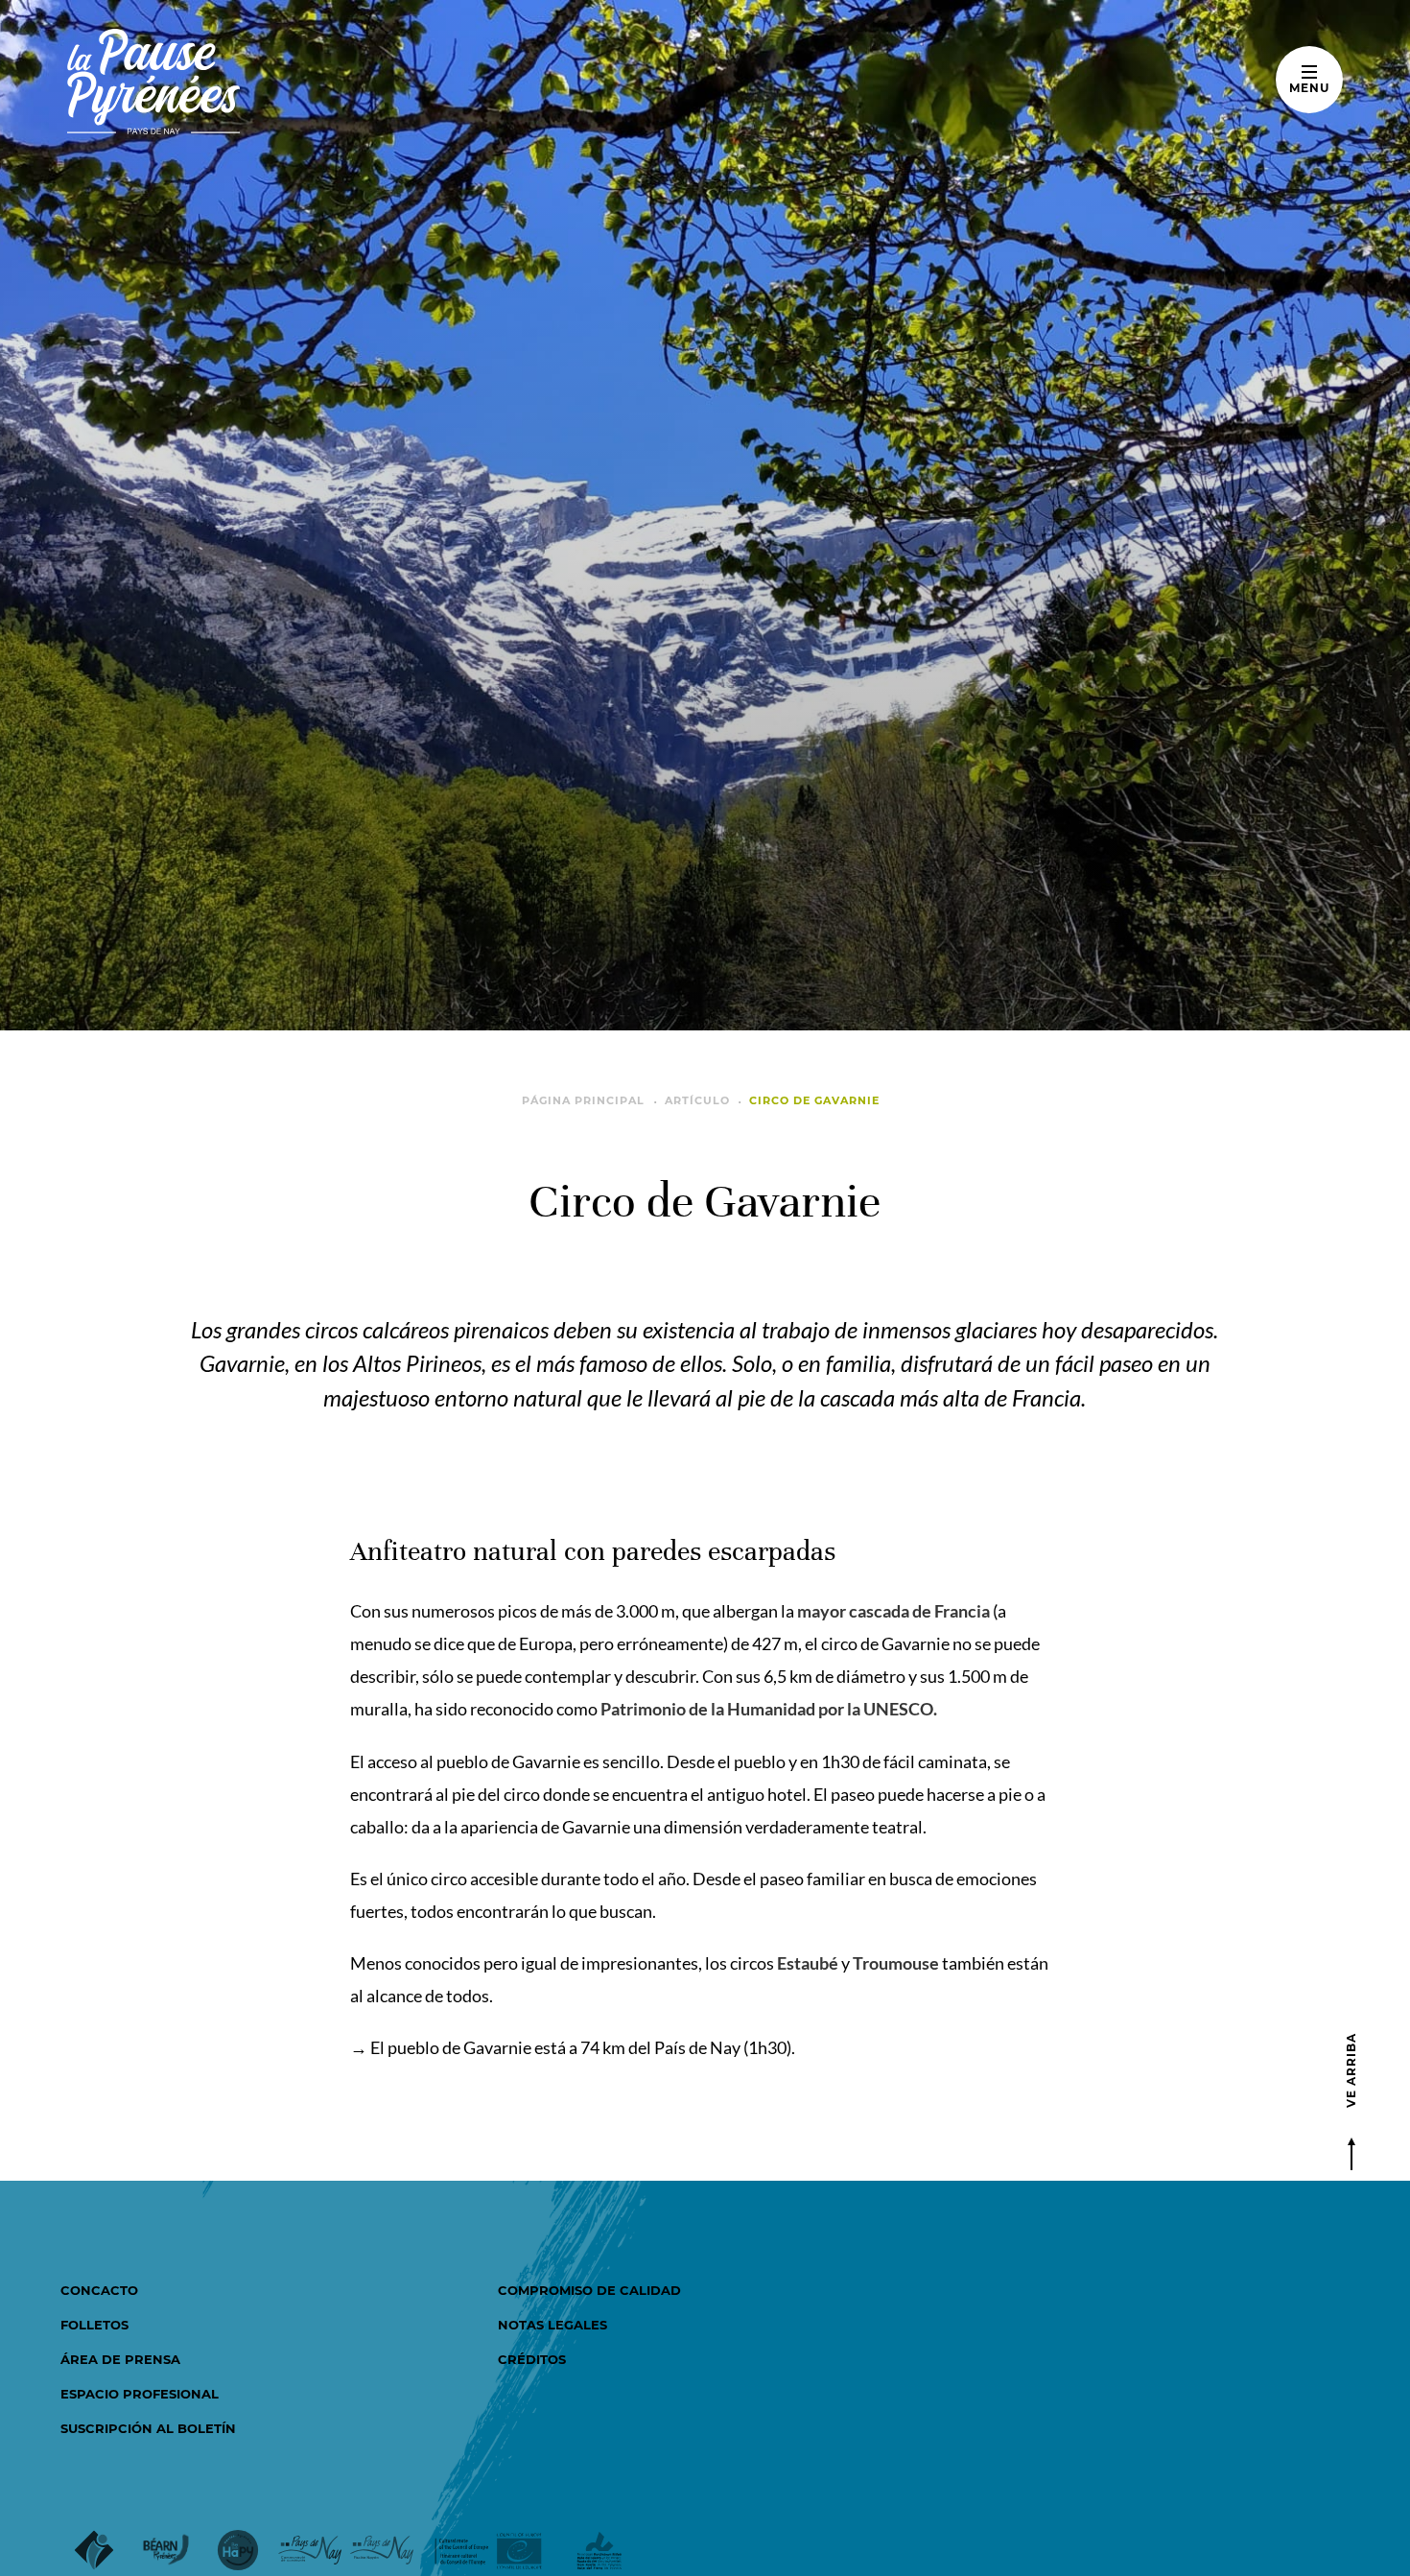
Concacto (99, 2290)
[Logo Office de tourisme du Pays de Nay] (213, 82)
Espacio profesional (140, 2394)
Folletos (94, 2325)
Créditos (532, 2359)
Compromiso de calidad (589, 2290)
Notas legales (552, 2325)
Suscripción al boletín (148, 2428)
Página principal (583, 1100)
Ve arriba (1351, 2070)
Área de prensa (120, 2359)
